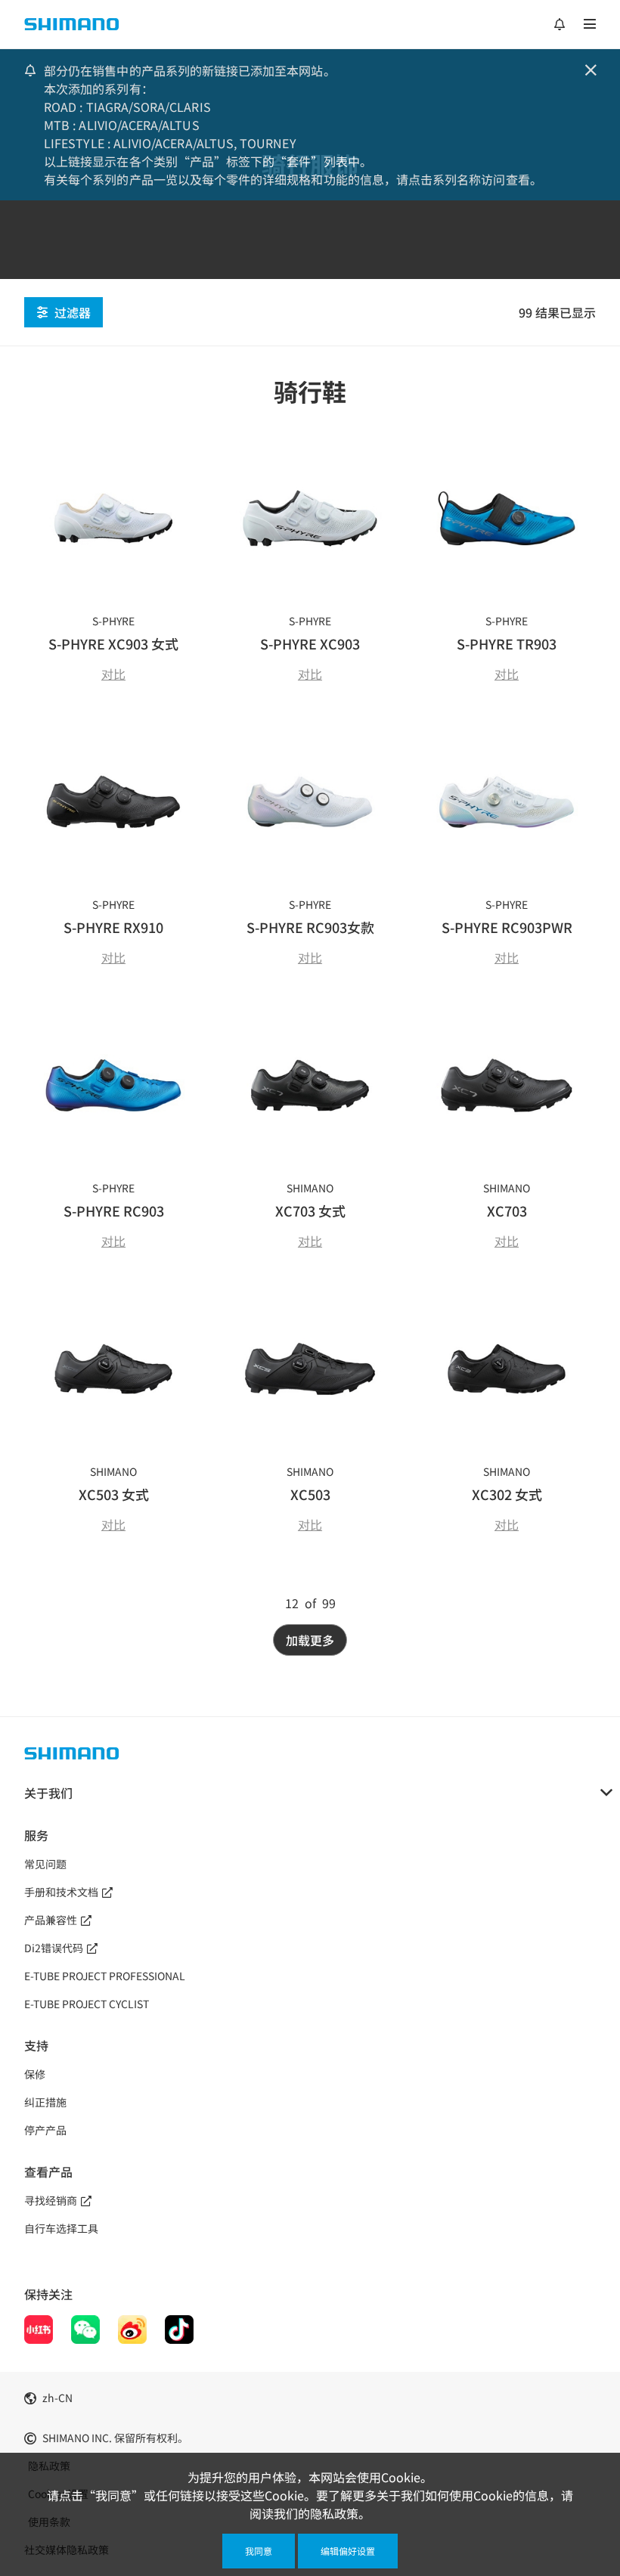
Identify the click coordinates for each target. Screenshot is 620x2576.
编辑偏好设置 (348, 2551)
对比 (113, 674)
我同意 (259, 2551)
